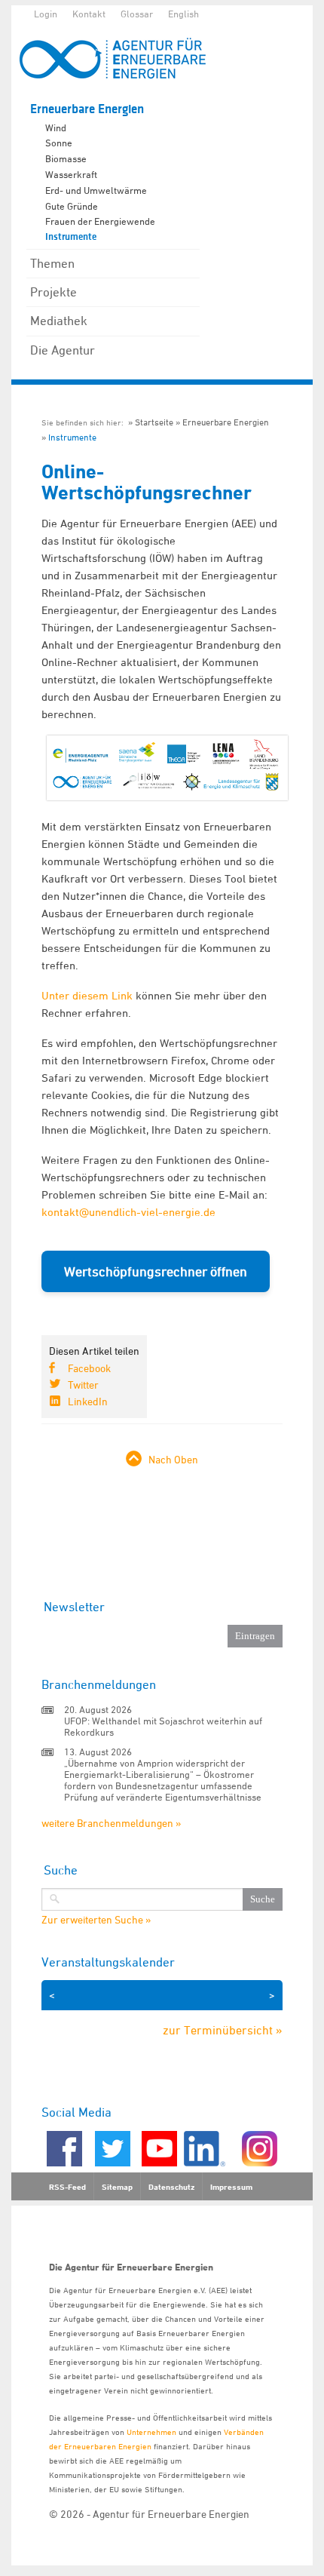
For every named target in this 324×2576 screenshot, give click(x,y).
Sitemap (117, 2187)
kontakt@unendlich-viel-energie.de (128, 1212)
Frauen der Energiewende (100, 221)
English (183, 14)
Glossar (137, 14)
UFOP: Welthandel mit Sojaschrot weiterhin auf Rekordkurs (163, 1726)
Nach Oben (173, 1459)
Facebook (89, 1368)
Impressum (231, 2187)
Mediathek (59, 321)
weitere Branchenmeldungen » (111, 1823)
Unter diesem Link (87, 995)
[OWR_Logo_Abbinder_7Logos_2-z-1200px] (167, 796)
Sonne (59, 143)
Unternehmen (151, 2432)
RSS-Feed (67, 2187)
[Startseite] (121, 58)
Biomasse (66, 158)
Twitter (83, 1385)
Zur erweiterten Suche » (96, 1920)
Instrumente (71, 237)
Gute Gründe (72, 206)
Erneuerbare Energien (87, 109)
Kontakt (89, 14)
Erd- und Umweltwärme (96, 190)
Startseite (154, 422)
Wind (56, 127)
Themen (52, 263)
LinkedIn (88, 1401)
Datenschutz (171, 2187)
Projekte (53, 292)
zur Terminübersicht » (223, 2030)
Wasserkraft (71, 174)
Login (46, 14)
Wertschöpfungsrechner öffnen (156, 1271)
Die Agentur (63, 350)
